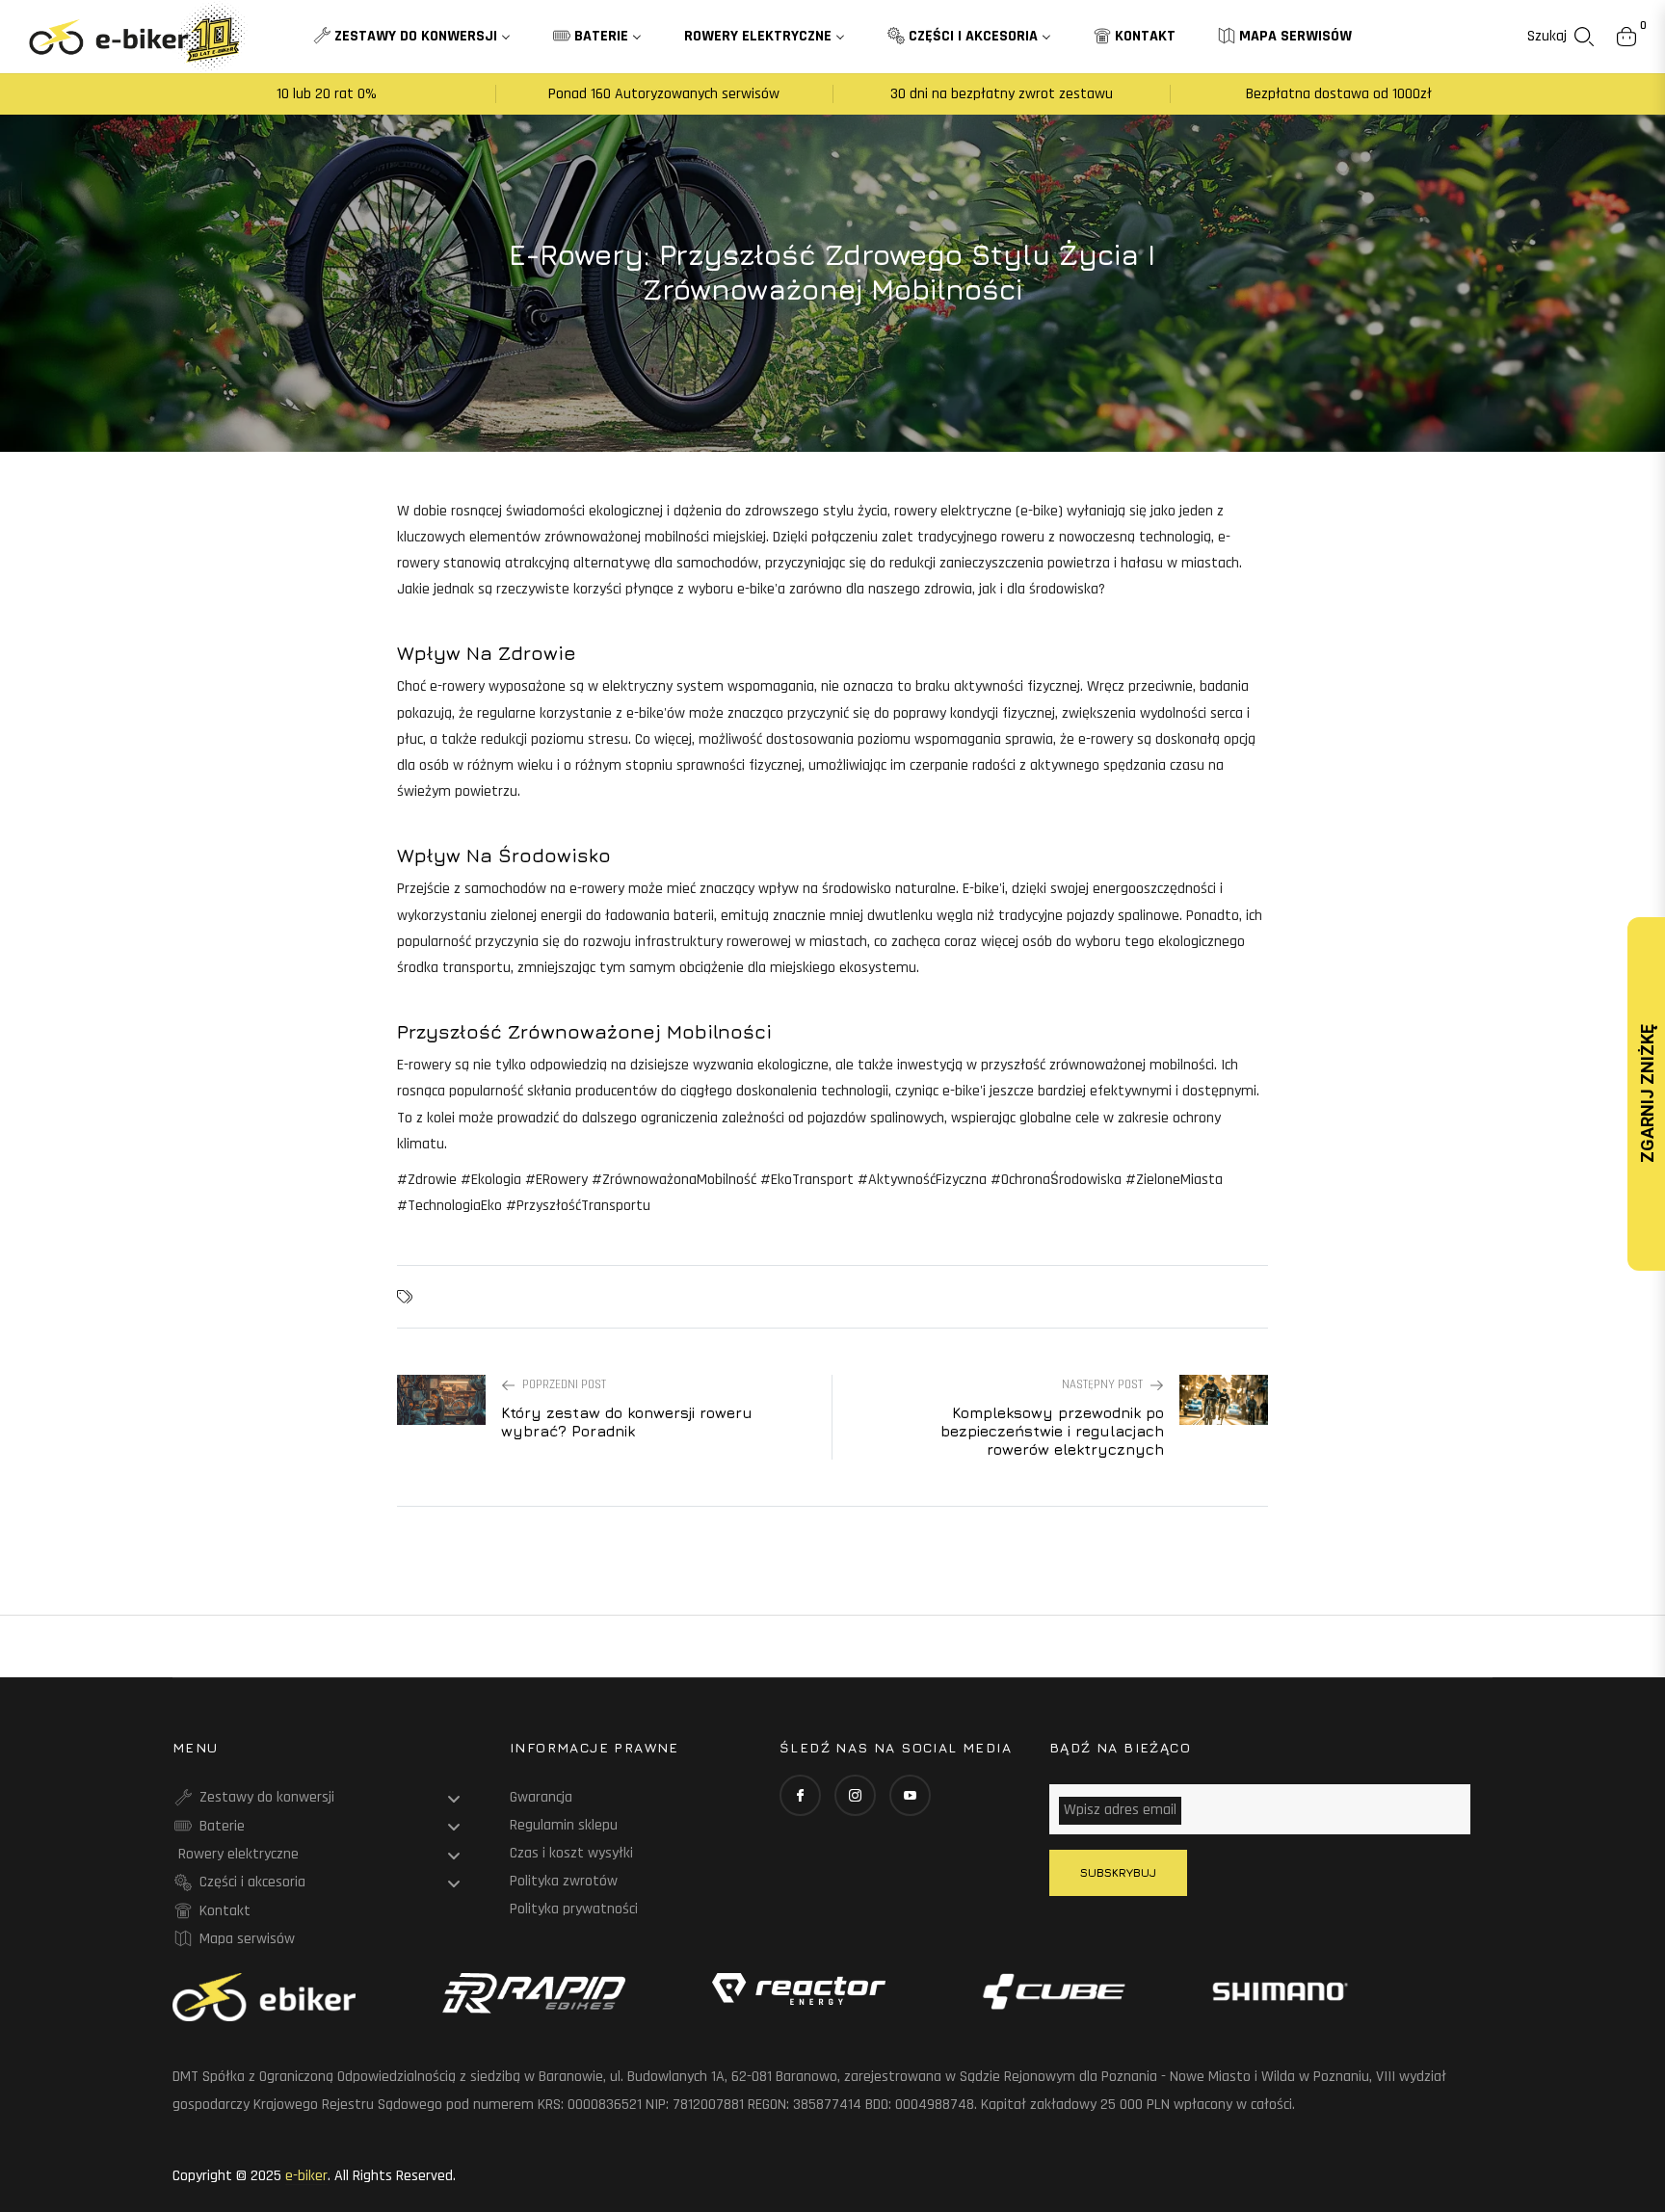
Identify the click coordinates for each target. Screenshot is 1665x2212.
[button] (1560, 37)
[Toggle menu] (454, 1799)
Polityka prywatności (574, 1909)
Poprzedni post (564, 1384)
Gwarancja (541, 1797)
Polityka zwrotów (564, 1881)
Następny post (1102, 1384)
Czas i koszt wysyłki (571, 1853)
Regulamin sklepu (564, 1825)
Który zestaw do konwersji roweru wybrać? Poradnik (627, 1422)
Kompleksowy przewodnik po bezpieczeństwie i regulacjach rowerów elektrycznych (1052, 1431)
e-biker (306, 2176)
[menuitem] (412, 37)
